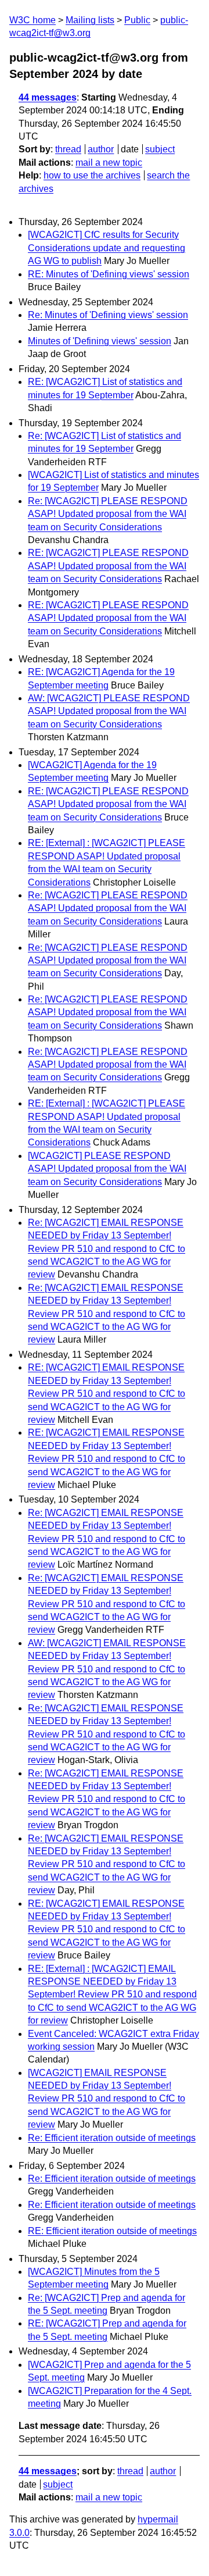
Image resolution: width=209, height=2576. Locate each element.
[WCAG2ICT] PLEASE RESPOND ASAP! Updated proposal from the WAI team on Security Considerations (107, 1169)
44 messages (48, 97)
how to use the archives (92, 175)
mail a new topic (109, 163)
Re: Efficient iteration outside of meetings (112, 2138)
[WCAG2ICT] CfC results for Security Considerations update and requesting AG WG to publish (107, 248)
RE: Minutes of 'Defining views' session (109, 274)
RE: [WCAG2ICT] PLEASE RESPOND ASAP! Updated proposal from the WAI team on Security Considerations (108, 566)
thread (68, 149)
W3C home (33, 20)
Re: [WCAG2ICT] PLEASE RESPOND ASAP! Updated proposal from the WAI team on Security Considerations (108, 514)
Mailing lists (90, 20)
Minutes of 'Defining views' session (100, 341)
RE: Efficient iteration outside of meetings (112, 2231)
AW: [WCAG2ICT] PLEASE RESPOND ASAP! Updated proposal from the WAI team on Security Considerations (109, 711)
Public (137, 20)
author (101, 149)
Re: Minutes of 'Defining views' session (108, 315)
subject (160, 149)
